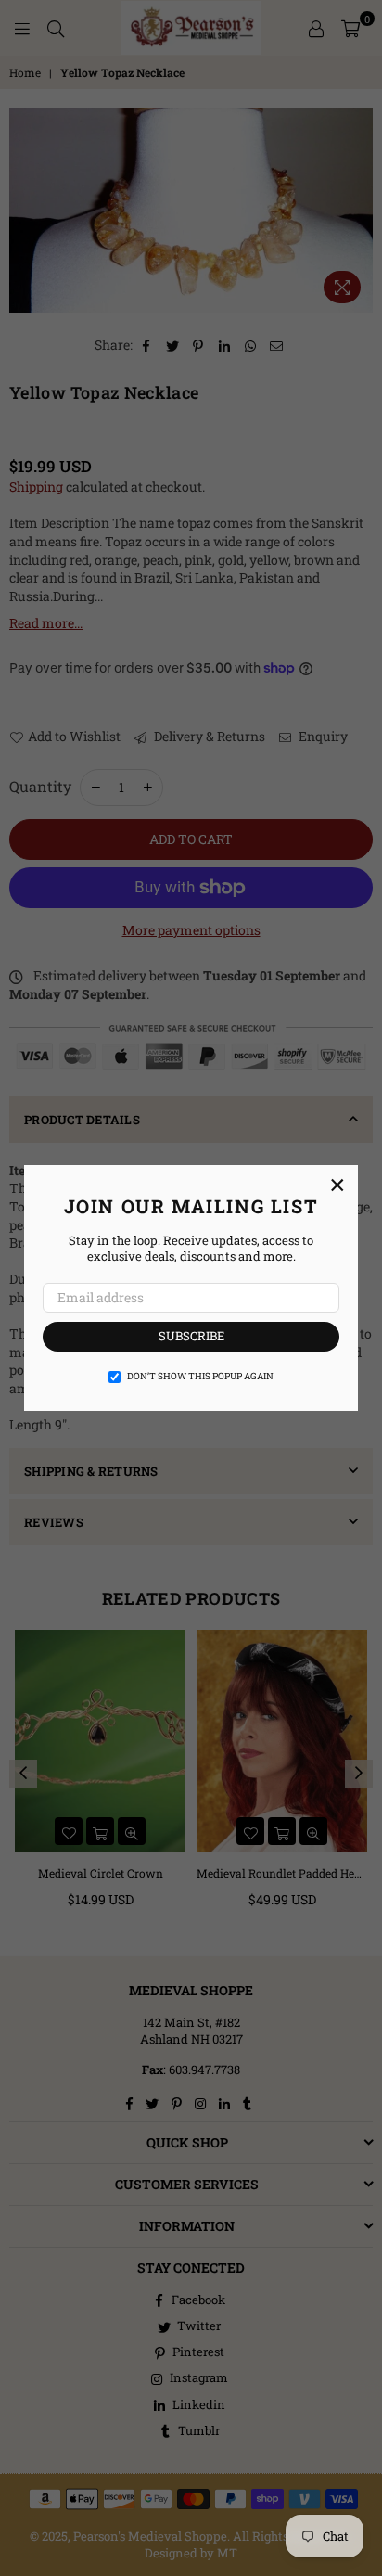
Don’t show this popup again (200, 1376)
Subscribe (191, 1336)
